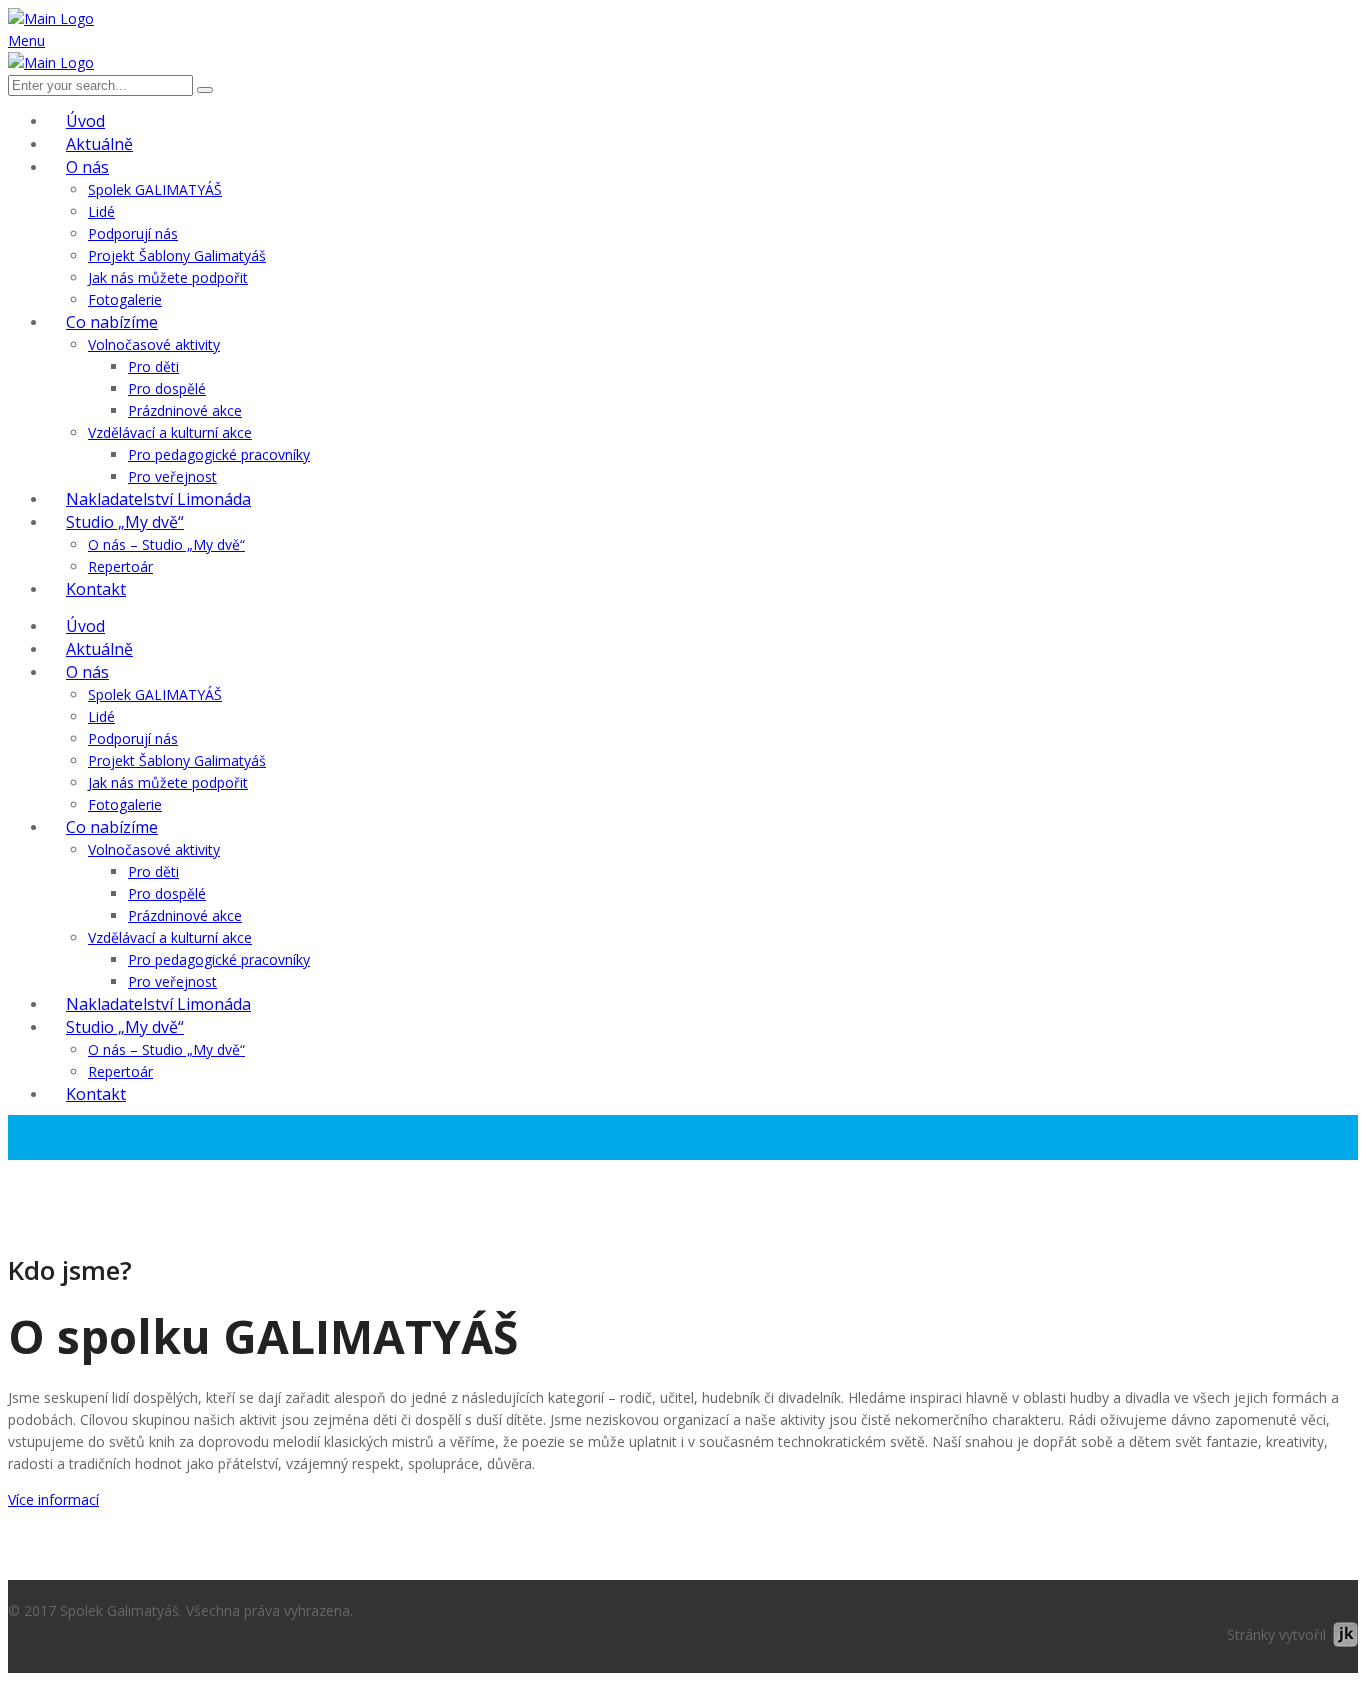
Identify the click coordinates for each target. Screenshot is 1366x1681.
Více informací (53, 1499)
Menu (26, 40)
